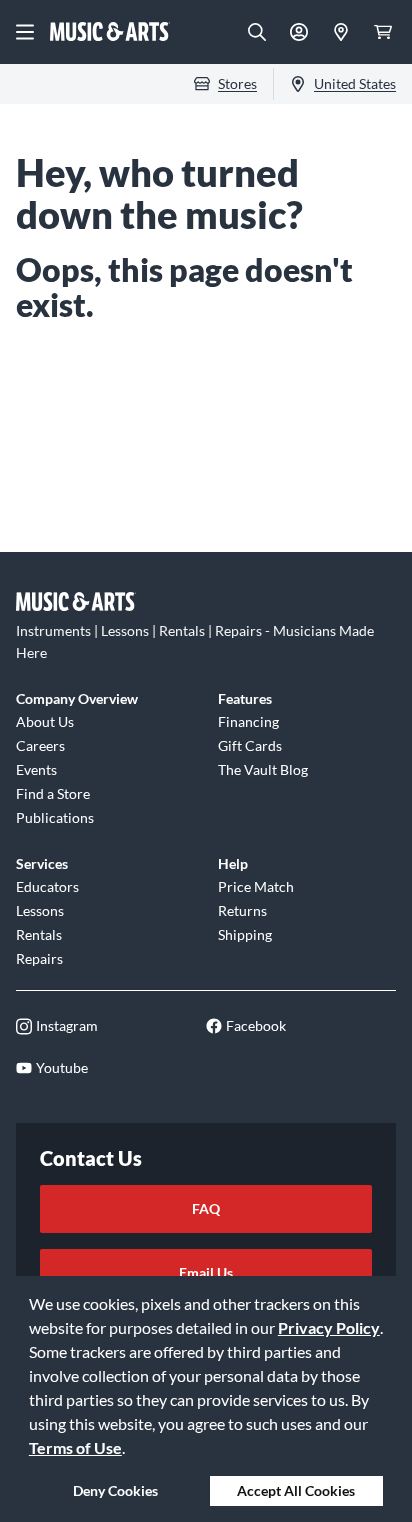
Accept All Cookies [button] (296, 1490)
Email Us (206, 1272)
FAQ (206, 1208)
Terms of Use (75, 1447)
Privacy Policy (329, 1327)
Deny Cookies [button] (115, 1490)
